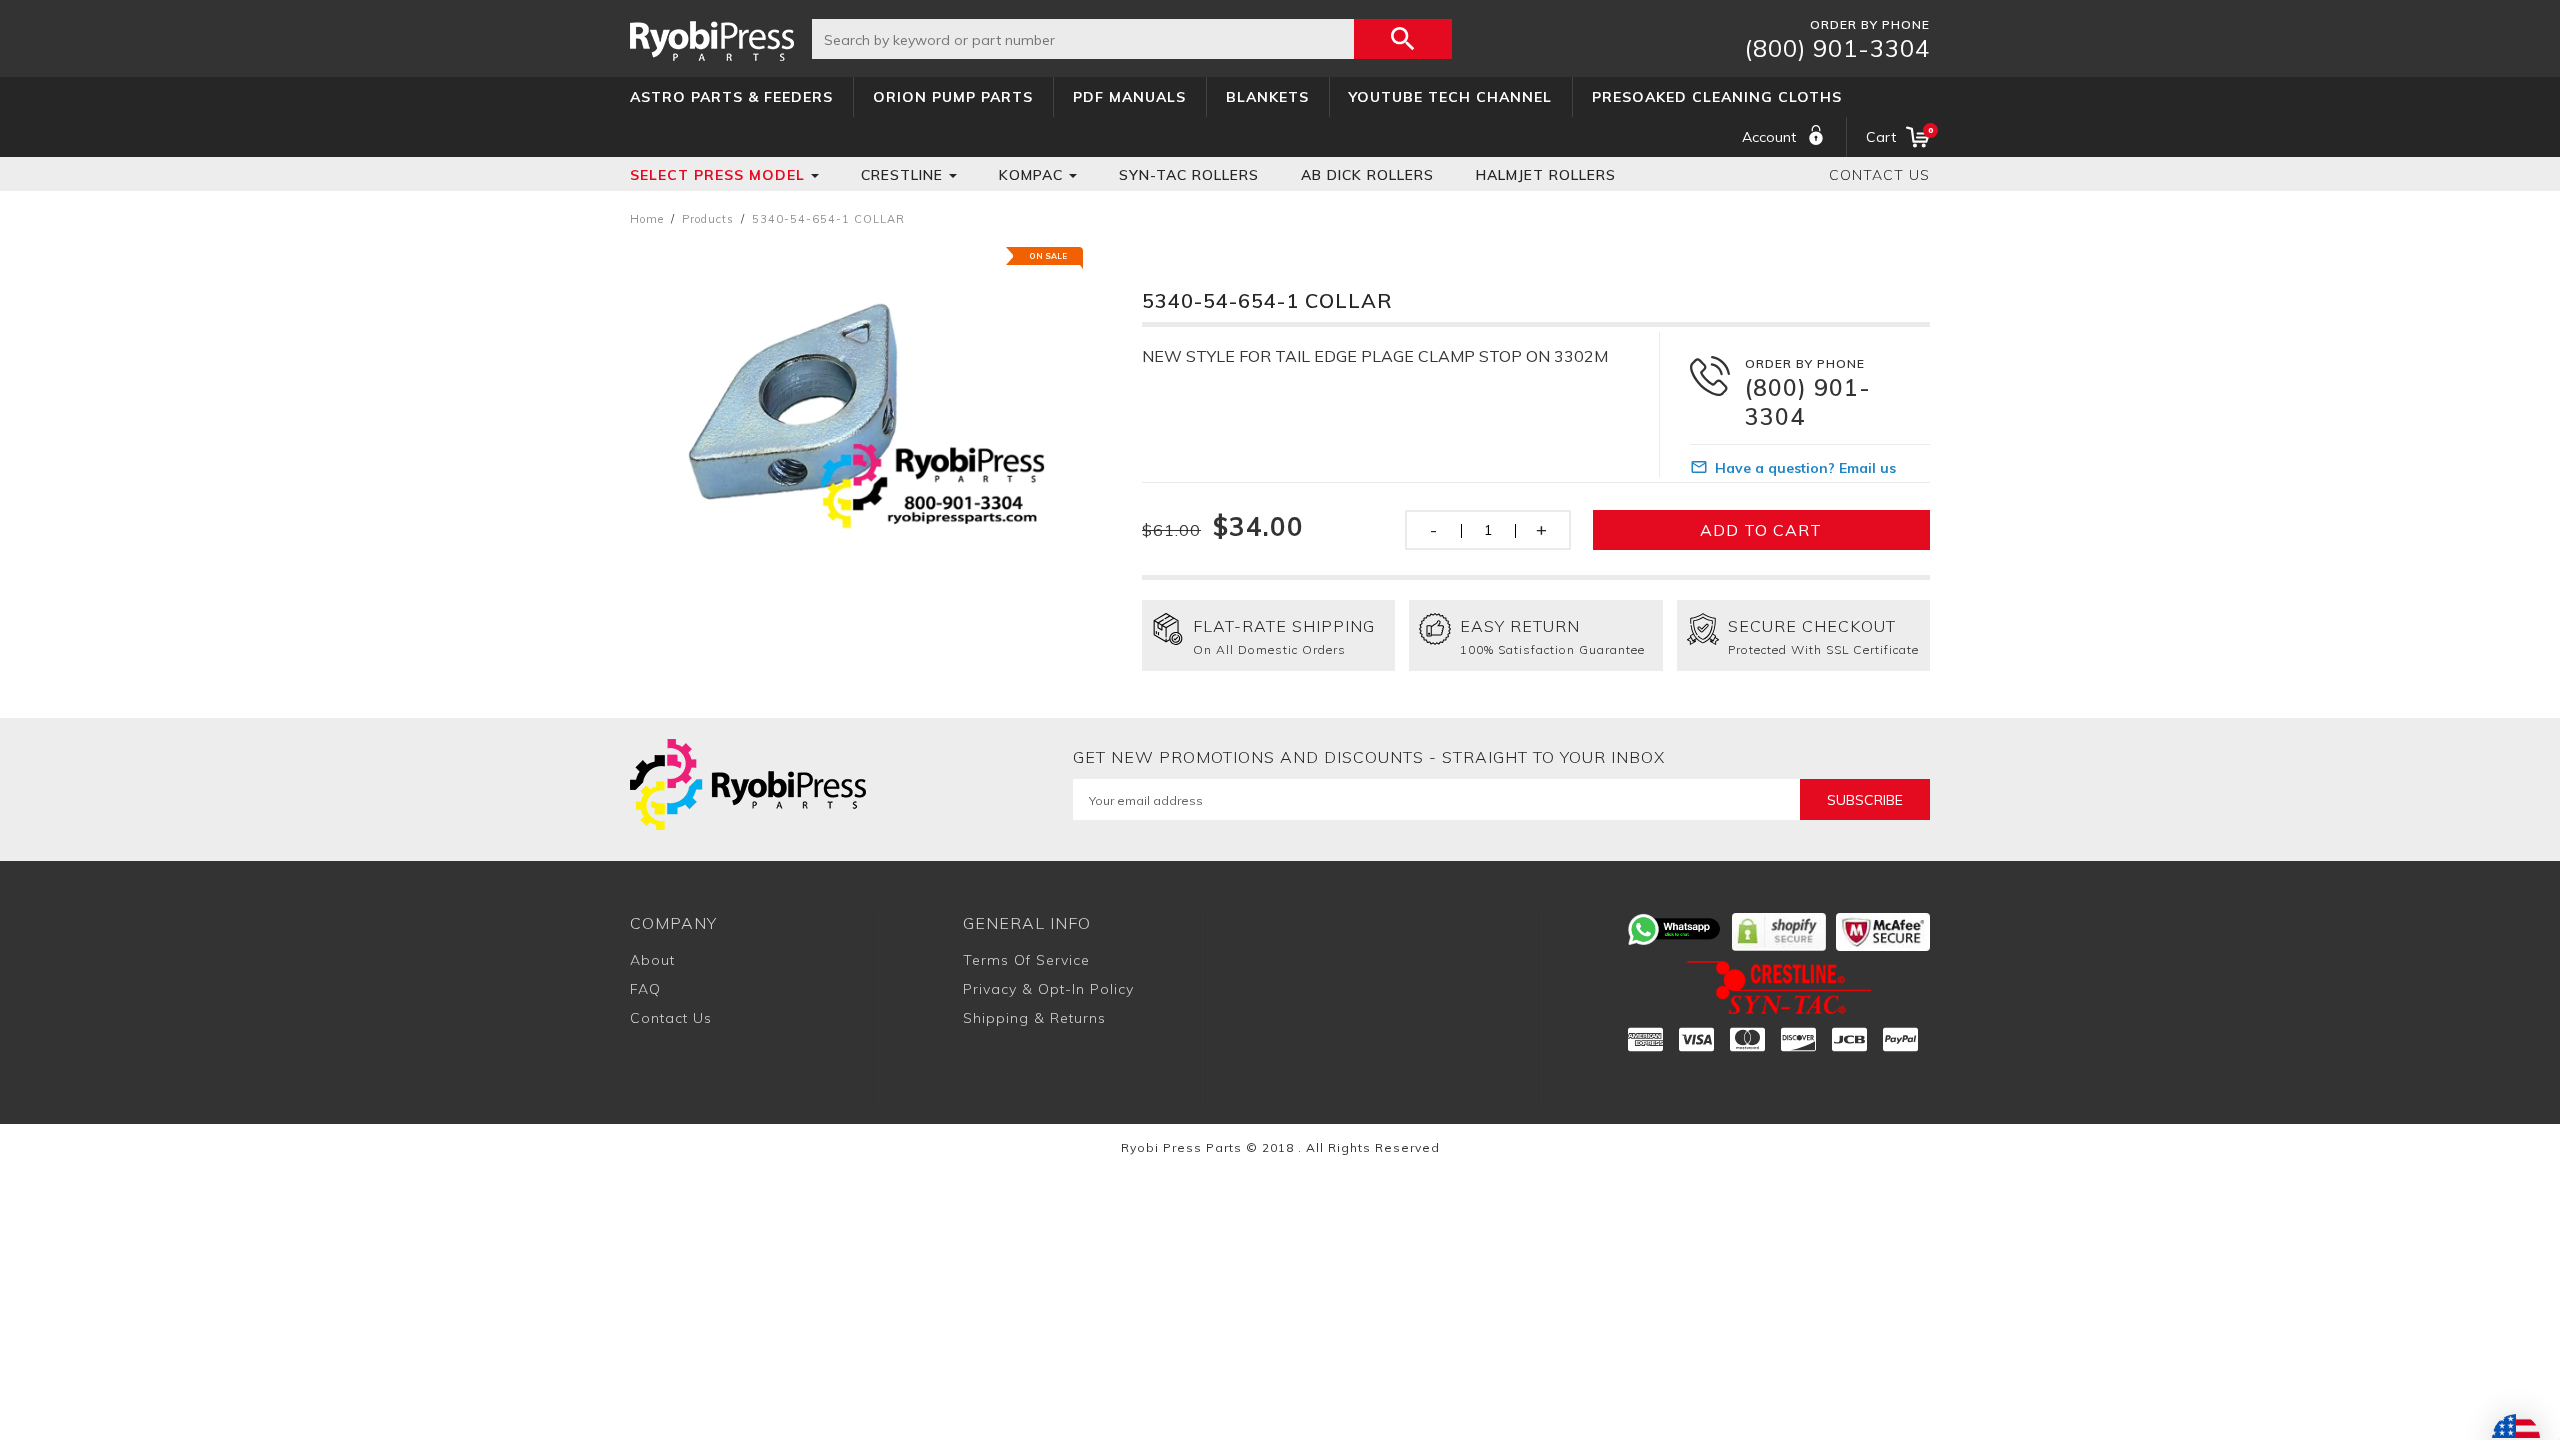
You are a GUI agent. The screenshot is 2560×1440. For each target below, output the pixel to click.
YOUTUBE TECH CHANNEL (1450, 97)
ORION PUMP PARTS (953, 97)
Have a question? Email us (1805, 468)
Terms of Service (1026, 960)
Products (708, 219)
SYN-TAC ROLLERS (1189, 175)
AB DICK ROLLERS (1367, 175)
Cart (1898, 135)
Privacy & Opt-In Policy (1048, 989)
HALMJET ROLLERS (1546, 175)
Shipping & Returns (1034, 1018)
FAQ (645, 989)
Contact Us (1879, 175)
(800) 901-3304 (1837, 48)
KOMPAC (1031, 175)
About (652, 960)
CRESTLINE (902, 175)
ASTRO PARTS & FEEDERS (731, 97)
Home (647, 219)
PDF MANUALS (1129, 97)
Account (1769, 137)
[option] (857, 408)
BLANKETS (1267, 97)
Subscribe (1865, 800)
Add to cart (1761, 530)
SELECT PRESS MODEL (717, 175)
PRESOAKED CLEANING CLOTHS (1717, 97)
